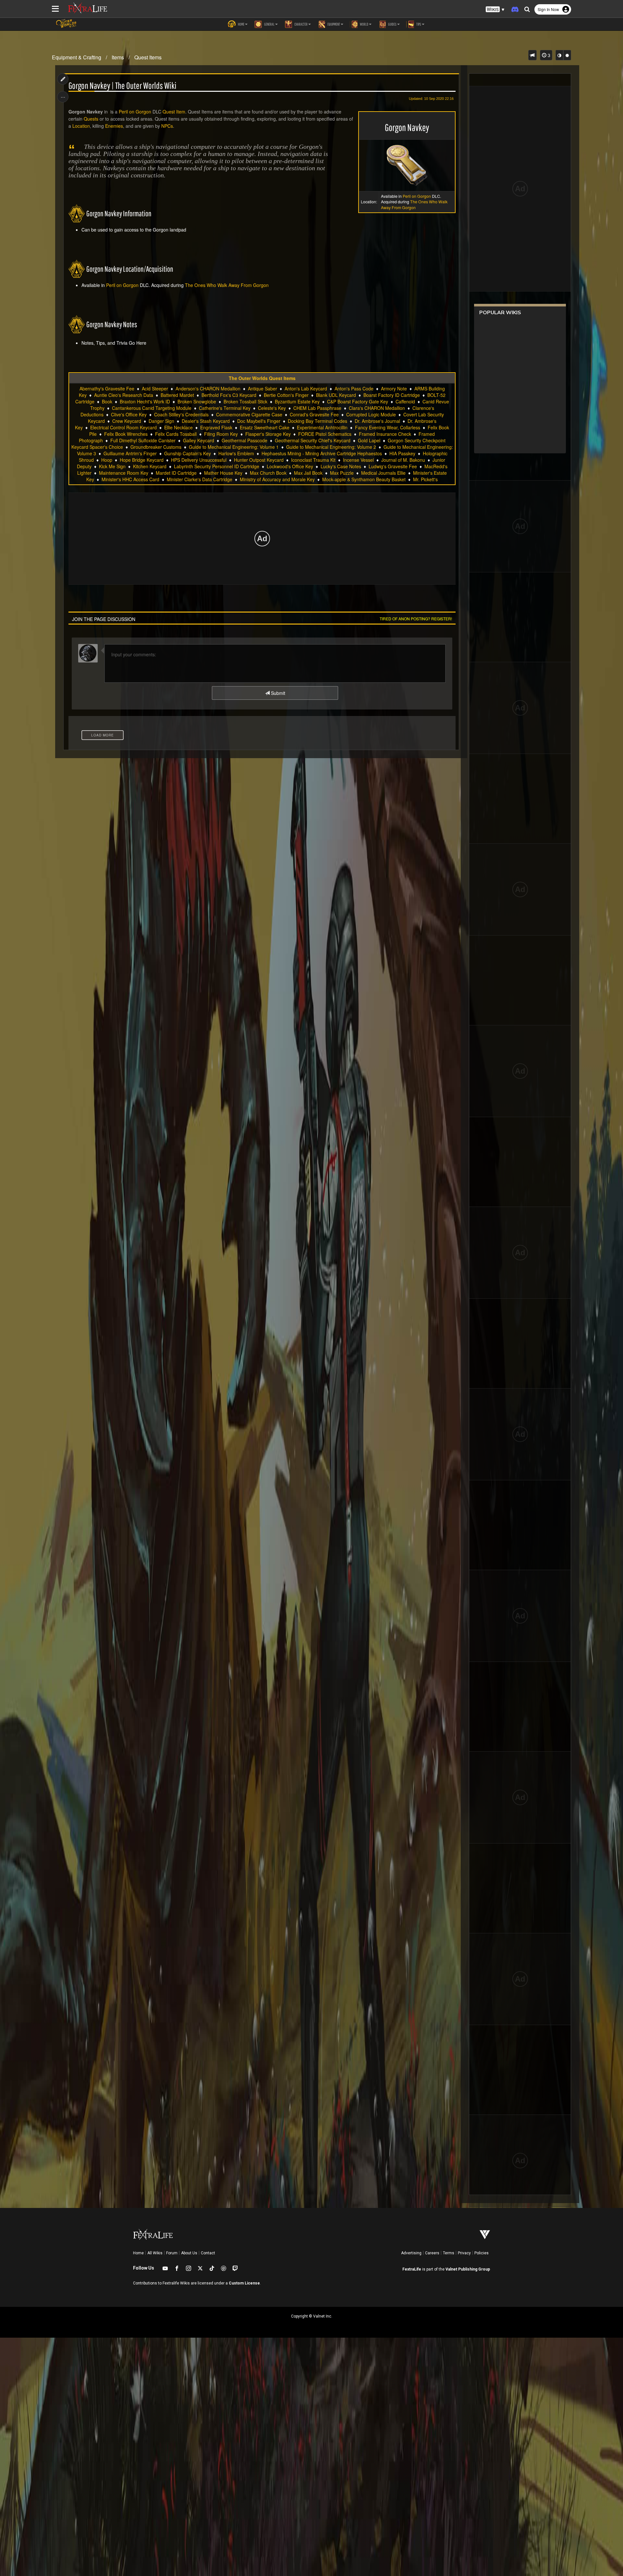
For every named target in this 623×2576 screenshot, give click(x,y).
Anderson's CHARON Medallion (208, 388)
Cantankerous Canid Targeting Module (152, 408)
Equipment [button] (333, 24)
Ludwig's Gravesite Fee (393, 466)
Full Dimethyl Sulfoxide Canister (143, 440)
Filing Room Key (221, 434)
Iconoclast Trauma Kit (313, 460)
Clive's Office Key (129, 414)
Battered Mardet (177, 395)
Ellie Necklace (178, 427)
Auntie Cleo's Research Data (124, 395)
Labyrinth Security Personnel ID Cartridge (217, 466)
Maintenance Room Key (124, 473)
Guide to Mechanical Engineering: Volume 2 (331, 447)
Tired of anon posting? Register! (416, 619)
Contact (208, 2253)
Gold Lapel (369, 440)
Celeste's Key (272, 408)
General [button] (269, 24)
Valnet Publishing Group (468, 2269)
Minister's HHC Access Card (130, 479)
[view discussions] (532, 55)
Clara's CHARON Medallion (377, 408)
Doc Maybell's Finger (259, 421)
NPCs (167, 126)
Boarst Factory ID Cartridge (392, 395)
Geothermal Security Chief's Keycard (313, 440)
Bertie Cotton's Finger (286, 395)
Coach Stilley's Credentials (181, 414)
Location (81, 126)
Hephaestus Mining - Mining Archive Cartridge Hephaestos (322, 453)
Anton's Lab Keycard (306, 388)
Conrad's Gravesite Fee (314, 414)
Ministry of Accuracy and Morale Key (277, 479)
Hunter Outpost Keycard (259, 460)
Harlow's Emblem (236, 453)
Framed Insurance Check (385, 434)
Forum (172, 2253)
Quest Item (174, 112)
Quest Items (148, 57)
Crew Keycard (127, 421)
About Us (189, 2253)
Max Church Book (268, 473)
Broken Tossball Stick (245, 401)
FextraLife (412, 2269)
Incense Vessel (358, 460)
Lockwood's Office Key (290, 466)
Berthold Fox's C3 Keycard (229, 395)
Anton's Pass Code (354, 388)
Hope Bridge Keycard (142, 460)
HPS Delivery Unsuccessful (199, 460)
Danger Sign (161, 421)
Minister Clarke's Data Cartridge (200, 479)
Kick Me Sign (112, 466)
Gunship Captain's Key (188, 453)
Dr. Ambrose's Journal (377, 421)
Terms (449, 2253)
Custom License (244, 2283)
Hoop (107, 460)
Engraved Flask (216, 427)
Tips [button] (418, 24)
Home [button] (241, 24)
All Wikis (155, 2253)
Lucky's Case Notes (341, 466)
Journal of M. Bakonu (403, 460)
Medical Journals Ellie (383, 473)
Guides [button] (392, 24)
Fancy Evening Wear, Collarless (388, 427)
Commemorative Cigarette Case (249, 414)
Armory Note (394, 388)
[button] (495, 10)
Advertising (411, 2253)
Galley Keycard (199, 440)
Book (107, 401)
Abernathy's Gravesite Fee (107, 388)
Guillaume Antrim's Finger (130, 453)
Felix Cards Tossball (176, 434)
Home (138, 2253)
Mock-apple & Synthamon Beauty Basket (364, 479)
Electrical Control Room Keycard (123, 427)
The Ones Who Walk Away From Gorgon (414, 204)
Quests (91, 119)
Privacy (464, 2253)
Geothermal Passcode (244, 440)
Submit (277, 693)
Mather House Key (223, 473)
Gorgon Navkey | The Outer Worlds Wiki (122, 86)
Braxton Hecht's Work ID (145, 401)
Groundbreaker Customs (156, 447)
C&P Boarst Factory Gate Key (358, 401)
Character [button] (301, 24)
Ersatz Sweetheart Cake (265, 427)
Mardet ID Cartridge (176, 473)
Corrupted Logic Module (371, 414)
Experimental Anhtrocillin (322, 427)
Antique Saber (263, 388)
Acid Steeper (155, 388)
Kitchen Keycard (150, 466)
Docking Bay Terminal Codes (318, 421)
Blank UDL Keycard (336, 395)
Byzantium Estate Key (297, 401)
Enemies (114, 126)
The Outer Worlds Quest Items (262, 378)
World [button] (364, 24)
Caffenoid (405, 401)
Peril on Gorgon (417, 196)
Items (118, 57)
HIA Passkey (402, 453)
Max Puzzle (342, 473)
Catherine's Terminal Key (225, 408)
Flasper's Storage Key (268, 434)
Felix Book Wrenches (126, 434)
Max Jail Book (308, 473)
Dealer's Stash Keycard (206, 421)
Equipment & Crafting (77, 57)
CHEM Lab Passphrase (317, 408)
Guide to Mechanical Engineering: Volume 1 (234, 447)
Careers (432, 2253)
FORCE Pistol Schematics (325, 434)
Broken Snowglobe (197, 401)
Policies (482, 2253)
